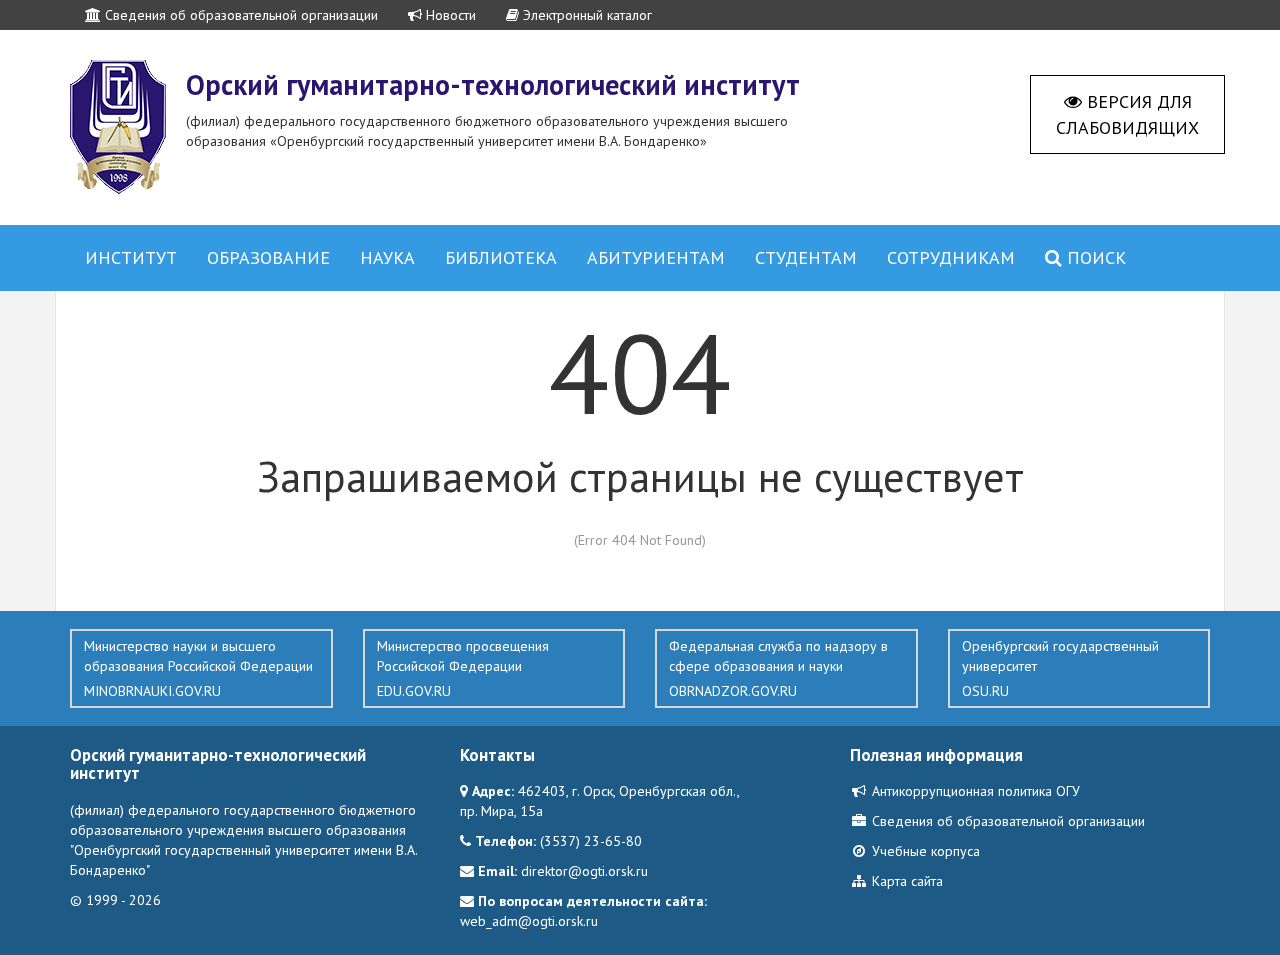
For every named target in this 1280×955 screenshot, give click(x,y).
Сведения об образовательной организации (239, 15)
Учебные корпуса (924, 851)
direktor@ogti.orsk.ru (584, 871)
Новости (449, 15)
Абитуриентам (656, 257)
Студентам (806, 257)
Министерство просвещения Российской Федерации (463, 668)
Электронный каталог (585, 15)
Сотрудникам (951, 257)
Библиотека (501, 257)
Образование (268, 257)
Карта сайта (905, 881)
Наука (387, 257)
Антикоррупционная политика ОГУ (974, 791)
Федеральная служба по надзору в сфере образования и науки (778, 668)
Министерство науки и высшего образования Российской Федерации (198, 668)
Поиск (1094, 257)
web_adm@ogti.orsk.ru (529, 921)
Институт (131, 257)
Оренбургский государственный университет (1060, 668)
